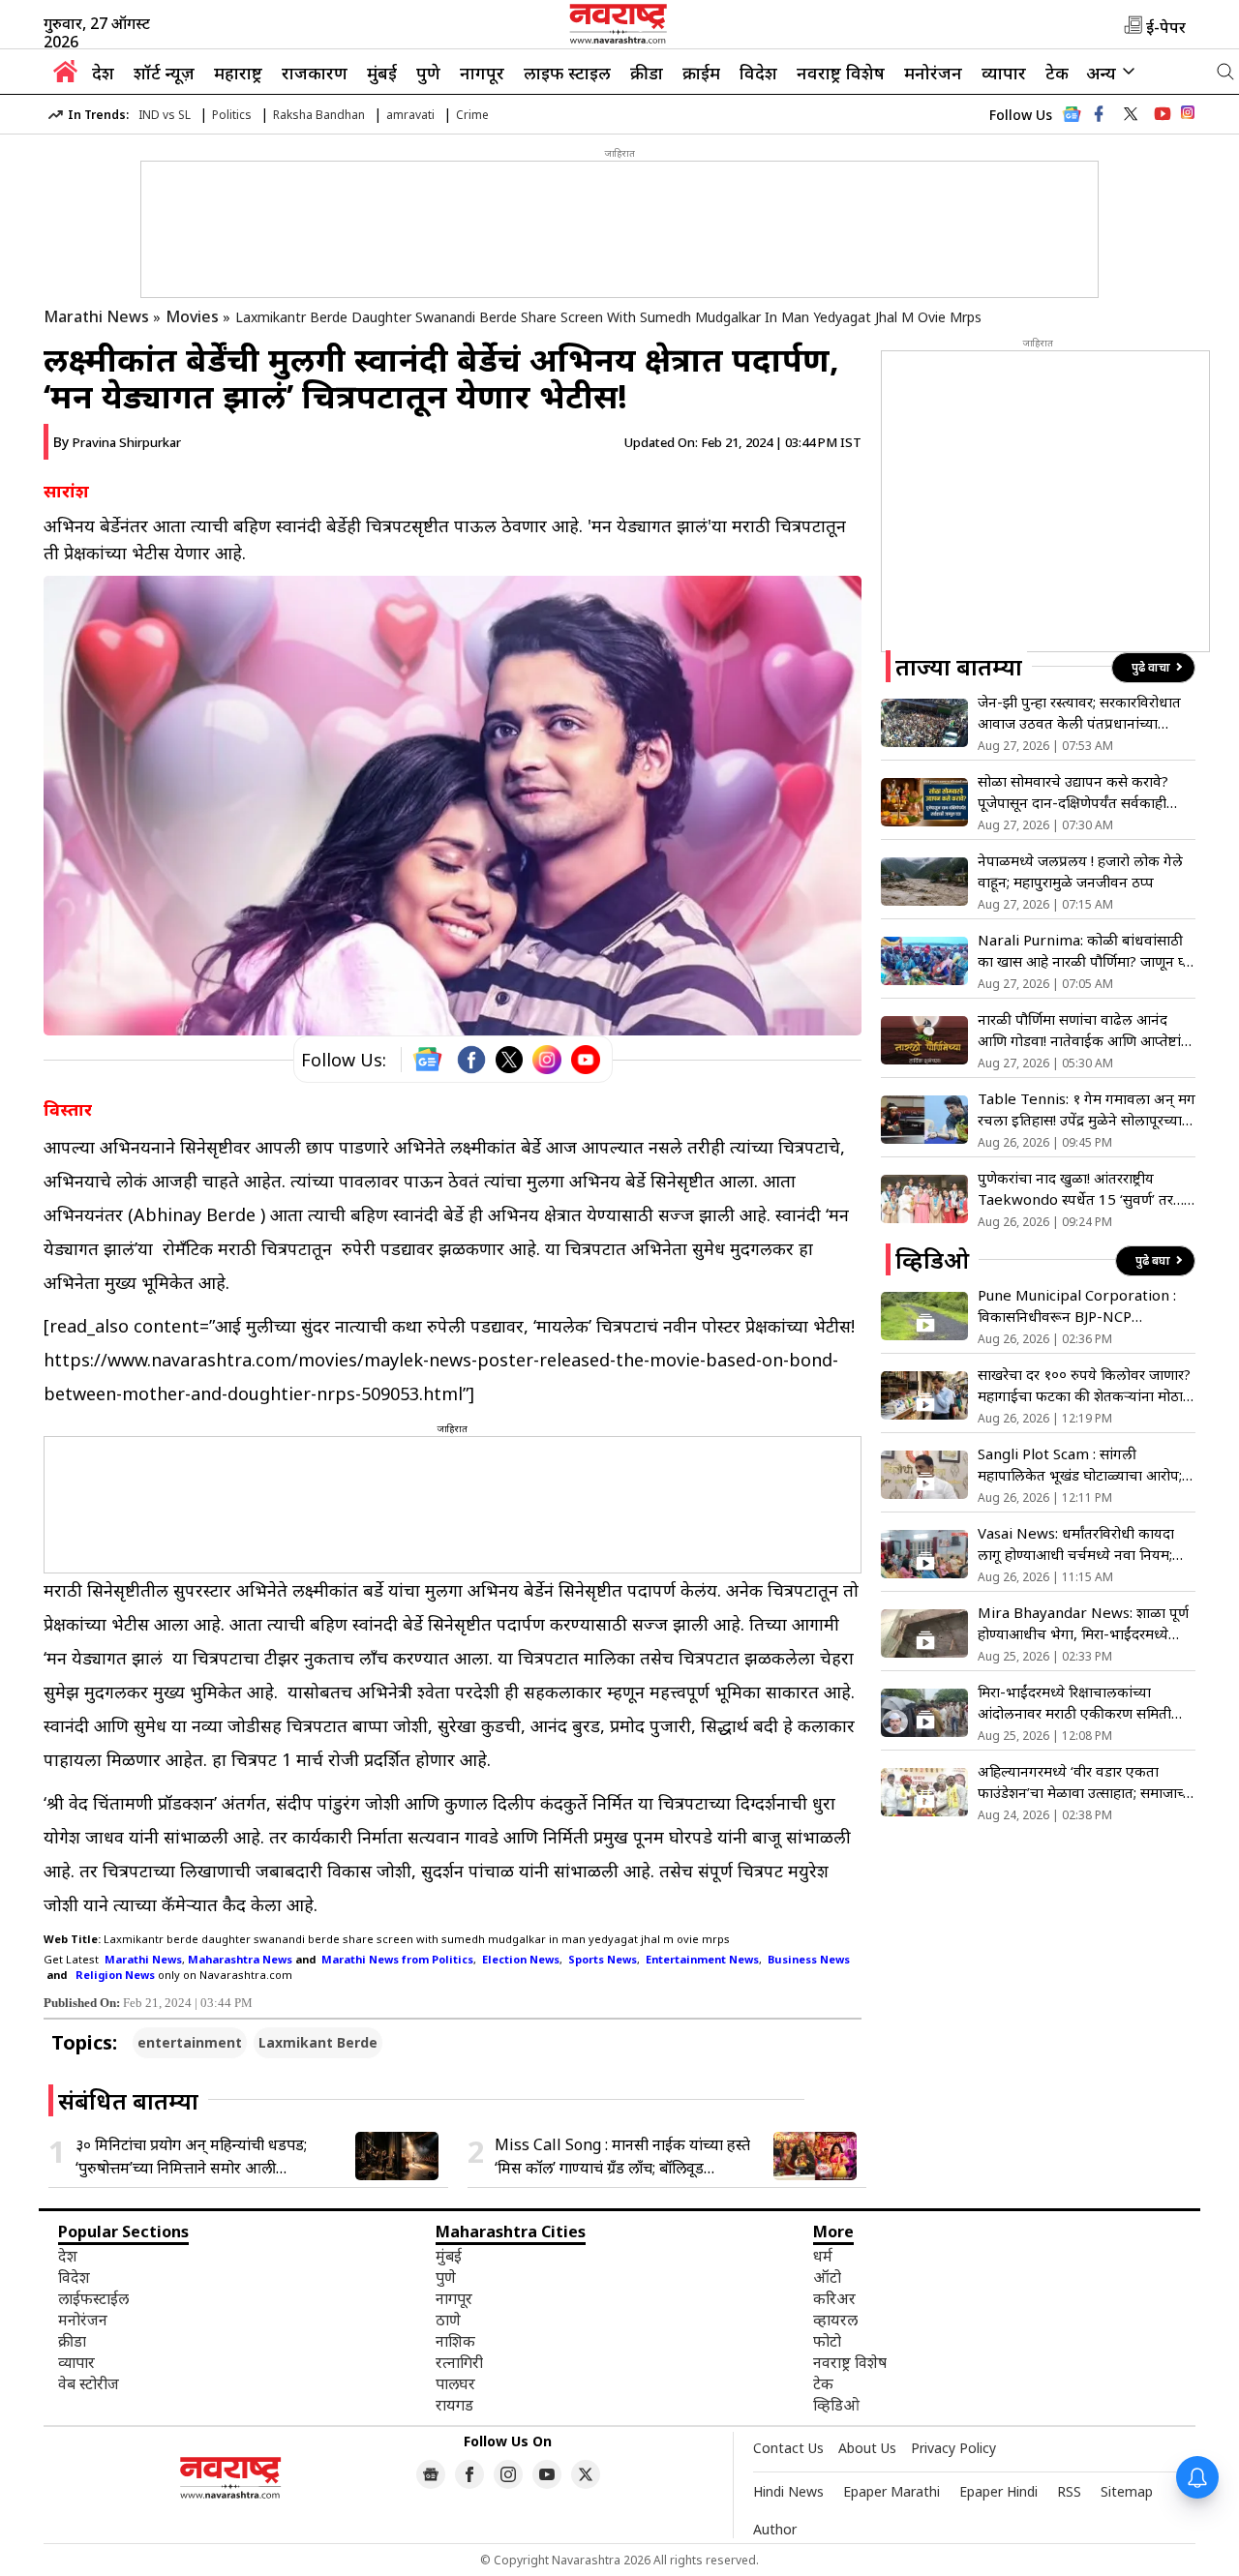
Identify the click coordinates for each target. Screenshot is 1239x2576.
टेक (1057, 73)
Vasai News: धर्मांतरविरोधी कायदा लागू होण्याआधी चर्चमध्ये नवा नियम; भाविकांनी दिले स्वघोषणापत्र (1076, 1544)
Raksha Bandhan (319, 115)
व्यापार (1004, 73)
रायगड (454, 2405)
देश (103, 73)
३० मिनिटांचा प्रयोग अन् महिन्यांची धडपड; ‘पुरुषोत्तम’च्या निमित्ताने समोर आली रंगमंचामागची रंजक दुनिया (191, 2157)
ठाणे (448, 2320)
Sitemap (1127, 2491)
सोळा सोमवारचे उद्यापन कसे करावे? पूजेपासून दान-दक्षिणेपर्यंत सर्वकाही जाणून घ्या (1073, 792)
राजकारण (315, 73)
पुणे (428, 73)
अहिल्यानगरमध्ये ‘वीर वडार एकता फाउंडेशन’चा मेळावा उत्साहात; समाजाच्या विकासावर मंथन (1087, 1782)
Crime (472, 115)
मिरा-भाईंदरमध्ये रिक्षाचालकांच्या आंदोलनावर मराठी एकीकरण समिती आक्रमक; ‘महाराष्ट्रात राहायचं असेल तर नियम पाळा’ (1080, 1703)
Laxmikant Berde (318, 2042)
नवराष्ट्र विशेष (841, 73)
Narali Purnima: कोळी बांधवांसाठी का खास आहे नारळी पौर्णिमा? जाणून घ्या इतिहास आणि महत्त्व (1087, 951)
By (117, 442)
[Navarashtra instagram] (508, 2474)
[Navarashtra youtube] (1163, 114)
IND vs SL (165, 115)
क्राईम (701, 73)
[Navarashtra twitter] (1131, 114)
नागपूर (482, 73)
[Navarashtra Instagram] (1188, 116)
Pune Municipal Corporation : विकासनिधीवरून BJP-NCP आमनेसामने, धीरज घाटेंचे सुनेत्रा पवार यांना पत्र (1077, 1306)
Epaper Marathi (891, 2491)
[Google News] (1072, 120)
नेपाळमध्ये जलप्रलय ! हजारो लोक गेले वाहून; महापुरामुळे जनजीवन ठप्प (1080, 871)
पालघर (455, 2383)
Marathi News (96, 316)
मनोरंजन (933, 73)
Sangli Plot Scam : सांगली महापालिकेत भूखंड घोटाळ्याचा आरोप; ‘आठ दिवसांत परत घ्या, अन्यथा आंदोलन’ (1080, 1465)
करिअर (834, 2298)
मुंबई (382, 73)
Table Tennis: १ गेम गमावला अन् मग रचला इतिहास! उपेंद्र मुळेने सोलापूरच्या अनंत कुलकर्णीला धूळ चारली (1087, 1109)
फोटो (827, 2341)
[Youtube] (586, 1060)
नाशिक (455, 2341)
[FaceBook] (471, 1060)
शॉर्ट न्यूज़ (164, 73)
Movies (192, 316)
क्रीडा (647, 73)
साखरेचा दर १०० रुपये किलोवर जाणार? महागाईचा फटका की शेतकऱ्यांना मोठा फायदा (1084, 1385)
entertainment (190, 2042)
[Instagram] (547, 1060)
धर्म (823, 2256)
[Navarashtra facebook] (1099, 114)
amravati (410, 115)
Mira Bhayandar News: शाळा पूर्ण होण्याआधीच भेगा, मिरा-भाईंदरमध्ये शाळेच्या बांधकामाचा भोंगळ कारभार (1083, 1623)
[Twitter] (509, 1060)
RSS (1069, 2491)
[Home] (65, 76)
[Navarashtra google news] (431, 2474)
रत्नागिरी (459, 2362)
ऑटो (827, 2277)
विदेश (758, 73)
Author (775, 2529)
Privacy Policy (953, 2448)
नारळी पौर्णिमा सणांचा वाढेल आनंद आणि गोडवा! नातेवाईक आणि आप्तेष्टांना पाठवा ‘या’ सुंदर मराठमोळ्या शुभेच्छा (1086, 1030)
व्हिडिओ (836, 2405)
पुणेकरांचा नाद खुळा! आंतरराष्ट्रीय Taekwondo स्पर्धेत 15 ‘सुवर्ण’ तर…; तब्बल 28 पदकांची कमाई (1082, 1189)
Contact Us (788, 2448)
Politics (232, 115)
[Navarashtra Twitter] (586, 2474)
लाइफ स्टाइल (567, 73)
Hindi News (788, 2491)
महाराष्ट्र (238, 73)
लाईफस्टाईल (93, 2298)
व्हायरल (835, 2320)
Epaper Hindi (998, 2491)
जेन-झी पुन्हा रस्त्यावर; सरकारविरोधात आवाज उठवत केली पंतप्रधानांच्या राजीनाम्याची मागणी (1079, 713)
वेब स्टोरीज (89, 2383)
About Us (867, 2448)
